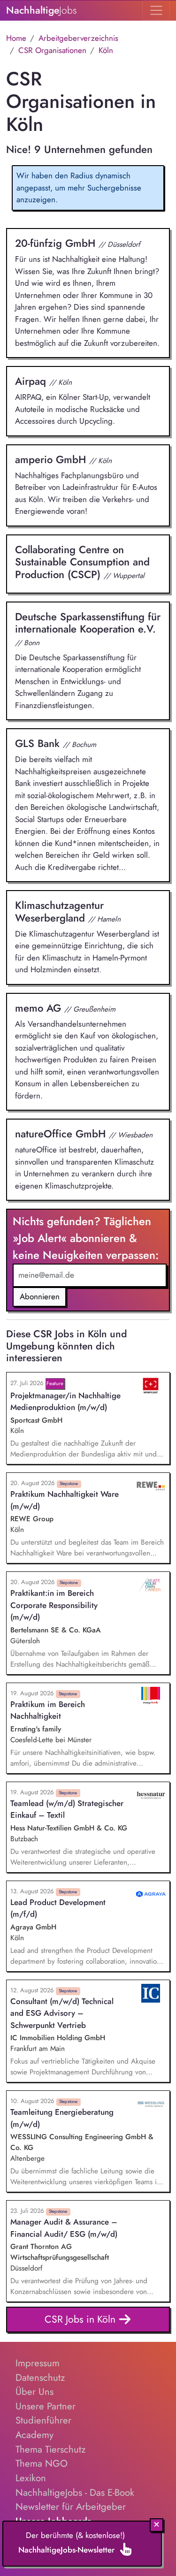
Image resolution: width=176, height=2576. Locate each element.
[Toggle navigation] (156, 10)
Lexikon (31, 2478)
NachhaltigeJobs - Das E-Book (75, 2492)
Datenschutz (40, 2378)
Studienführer (43, 2420)
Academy (34, 2435)
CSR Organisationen (52, 50)
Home (16, 38)
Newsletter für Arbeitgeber (71, 2507)
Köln (106, 50)
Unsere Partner (46, 2406)
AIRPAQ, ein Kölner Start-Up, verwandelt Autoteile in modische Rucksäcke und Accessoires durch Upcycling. (83, 400)
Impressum (38, 2363)
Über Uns (34, 2392)
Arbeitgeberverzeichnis (78, 38)
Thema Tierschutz (50, 2449)
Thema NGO (42, 2463)
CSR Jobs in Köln (81, 2319)
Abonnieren (40, 1296)
